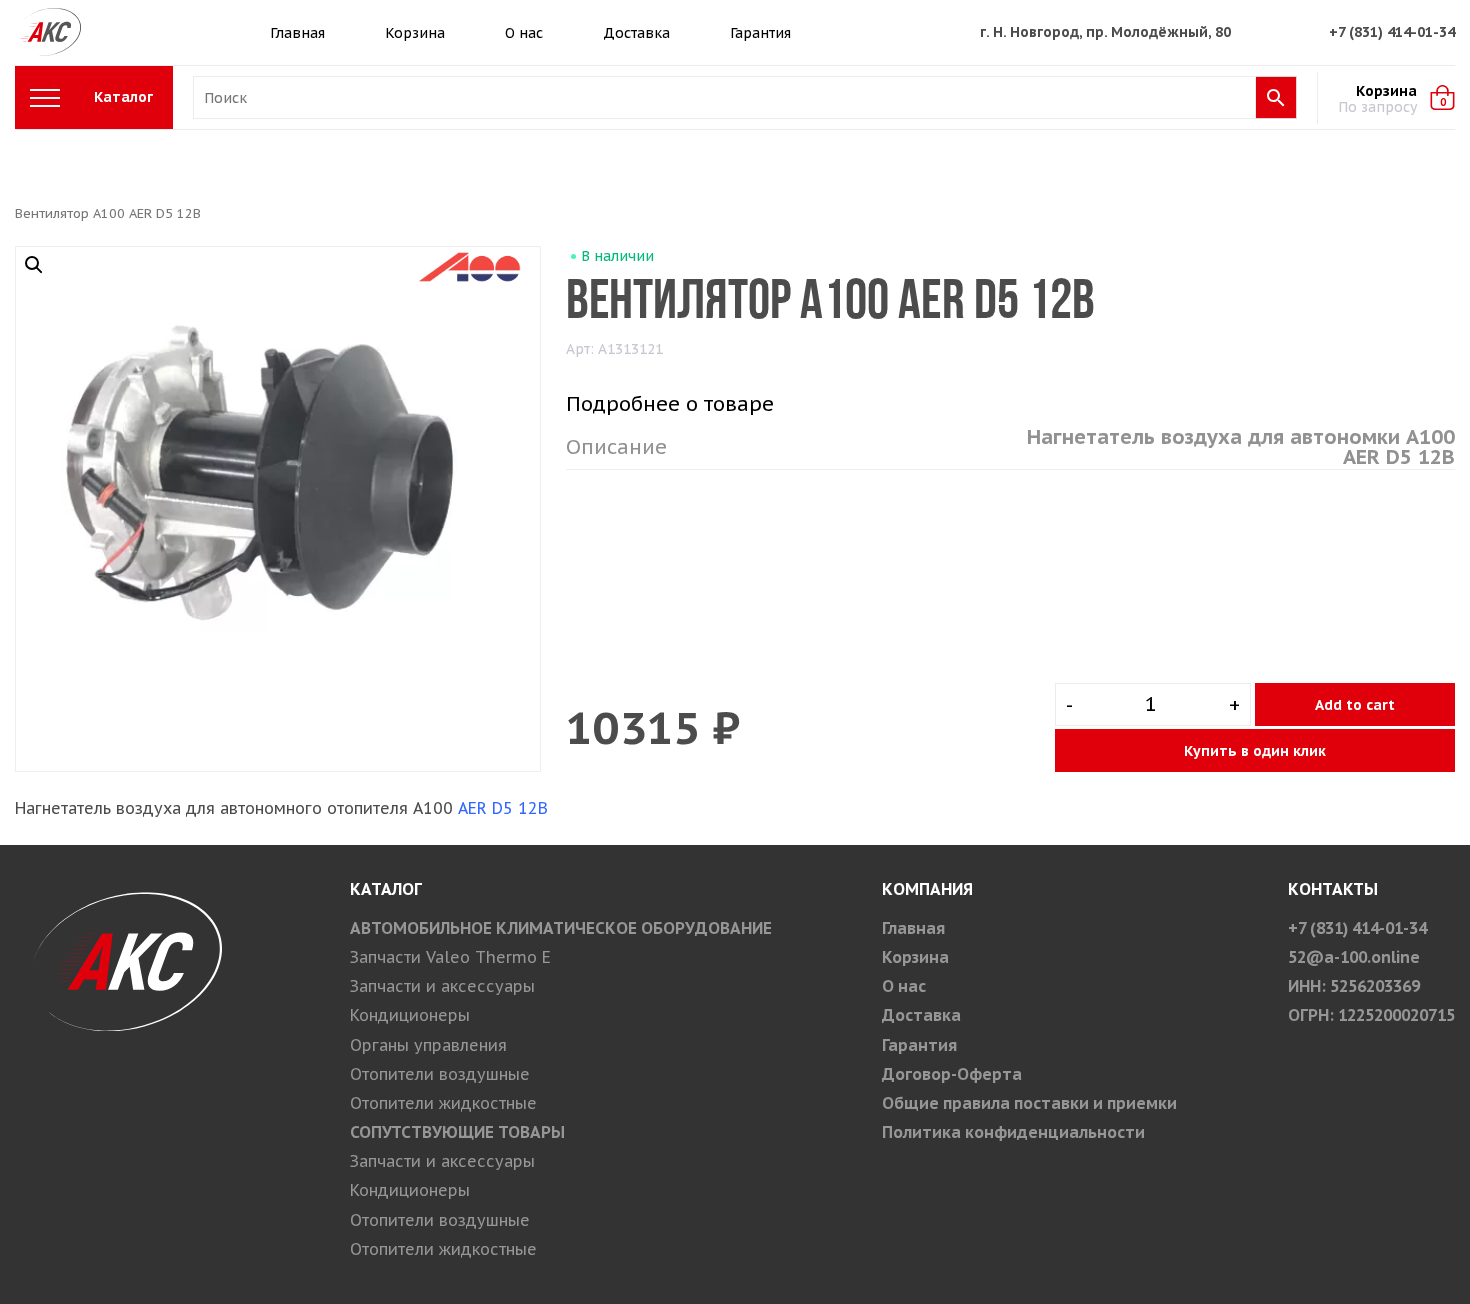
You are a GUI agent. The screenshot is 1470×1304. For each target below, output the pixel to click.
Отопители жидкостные (443, 1103)
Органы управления (428, 1045)
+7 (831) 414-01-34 (1392, 32)
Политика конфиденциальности (1013, 1132)
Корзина (415, 33)
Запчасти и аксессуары (442, 986)
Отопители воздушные (440, 1074)
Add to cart (1355, 705)
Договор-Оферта (952, 1074)
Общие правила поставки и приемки (1029, 1103)
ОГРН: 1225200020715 (1371, 1015)
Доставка (636, 33)
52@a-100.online (1354, 957)
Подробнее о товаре (670, 404)
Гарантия (760, 33)
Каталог (123, 97)
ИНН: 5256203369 (1354, 986)
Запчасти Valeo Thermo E (450, 957)
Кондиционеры (410, 1015)
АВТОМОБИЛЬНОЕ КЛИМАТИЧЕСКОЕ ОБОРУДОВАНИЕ (561, 928)
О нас (524, 33)
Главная (297, 33)
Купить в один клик (1255, 751)
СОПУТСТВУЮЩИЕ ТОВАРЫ (457, 1132)
